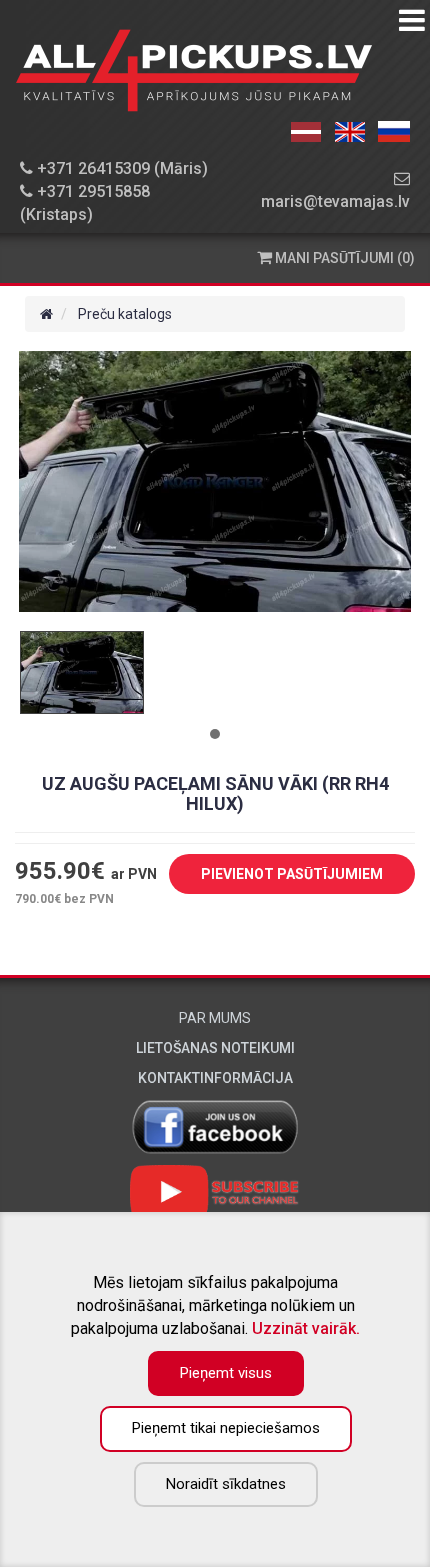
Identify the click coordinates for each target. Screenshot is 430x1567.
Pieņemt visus (226, 1373)
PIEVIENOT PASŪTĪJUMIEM (292, 874)
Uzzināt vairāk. (306, 1328)
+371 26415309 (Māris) (120, 168)
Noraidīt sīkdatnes (226, 1484)
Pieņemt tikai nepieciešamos (226, 1428)
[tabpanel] (82, 672)
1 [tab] (215, 734)
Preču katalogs (125, 314)
